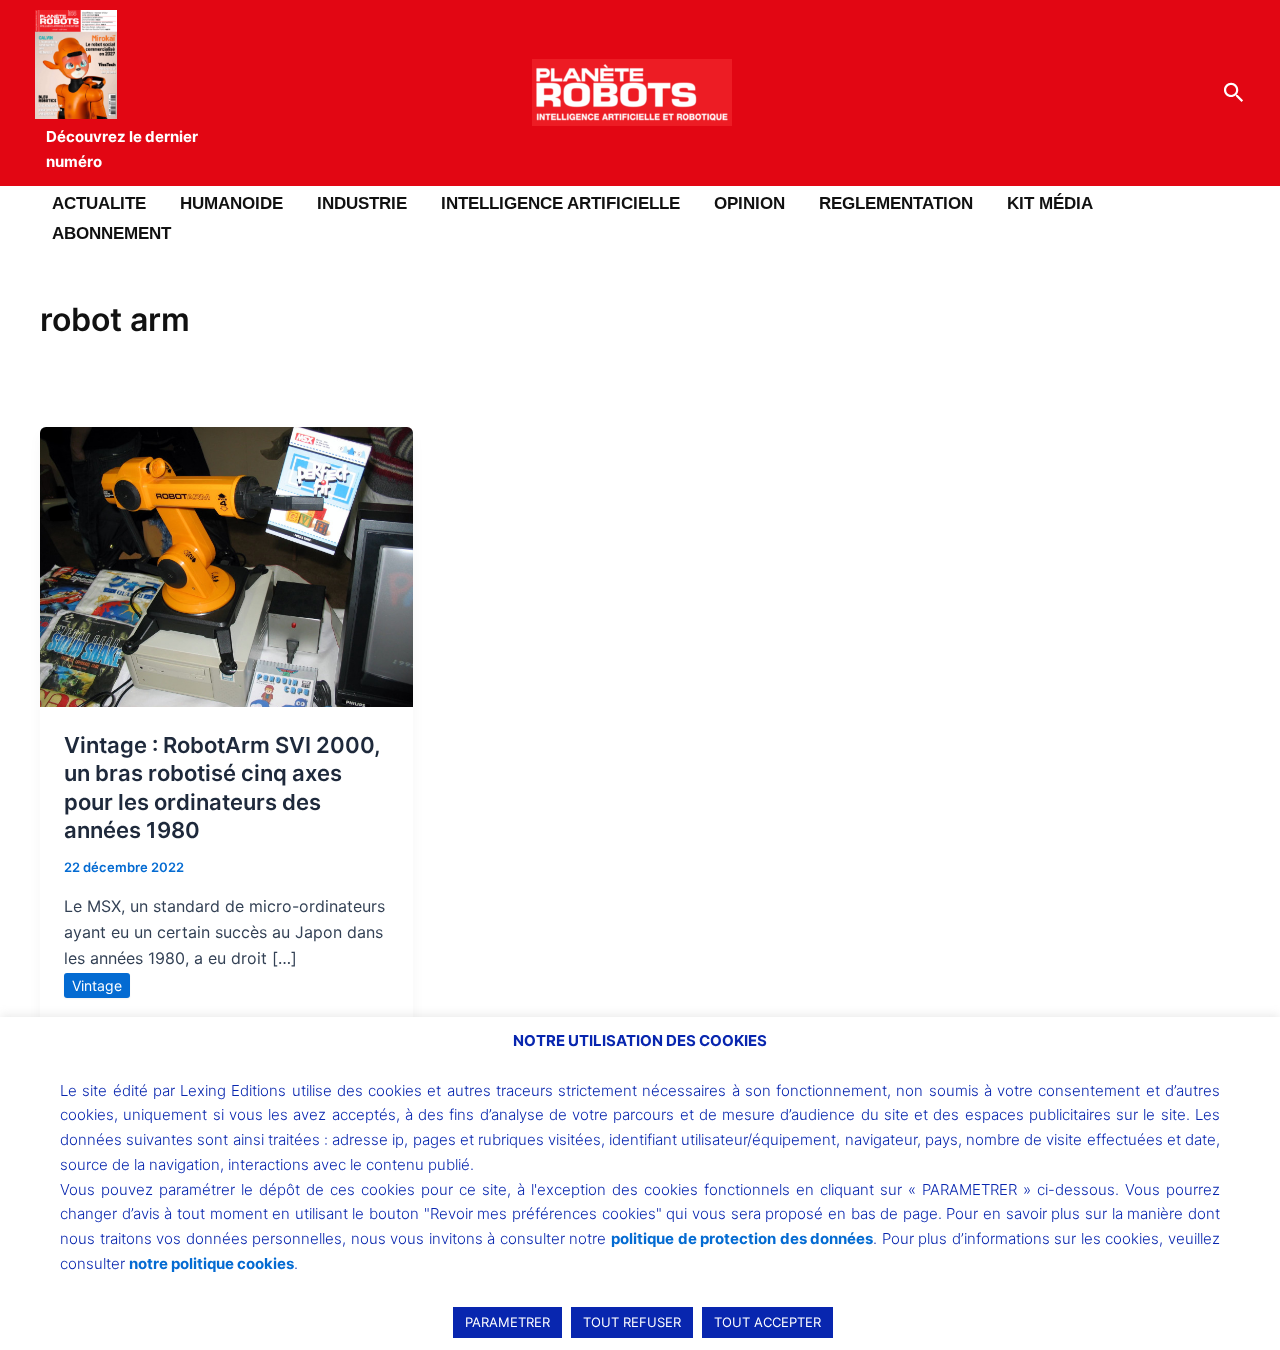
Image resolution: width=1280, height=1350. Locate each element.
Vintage (97, 985)
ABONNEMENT (111, 233)
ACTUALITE (99, 203)
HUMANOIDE (231, 203)
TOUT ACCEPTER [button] (767, 1322)
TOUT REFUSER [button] (632, 1322)
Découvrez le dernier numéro (122, 149)
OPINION (749, 203)
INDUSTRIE (362, 203)
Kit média (1050, 203)
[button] (1234, 93)
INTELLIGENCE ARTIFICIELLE (560, 203)
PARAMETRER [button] (507, 1322)
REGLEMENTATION (896, 203)
